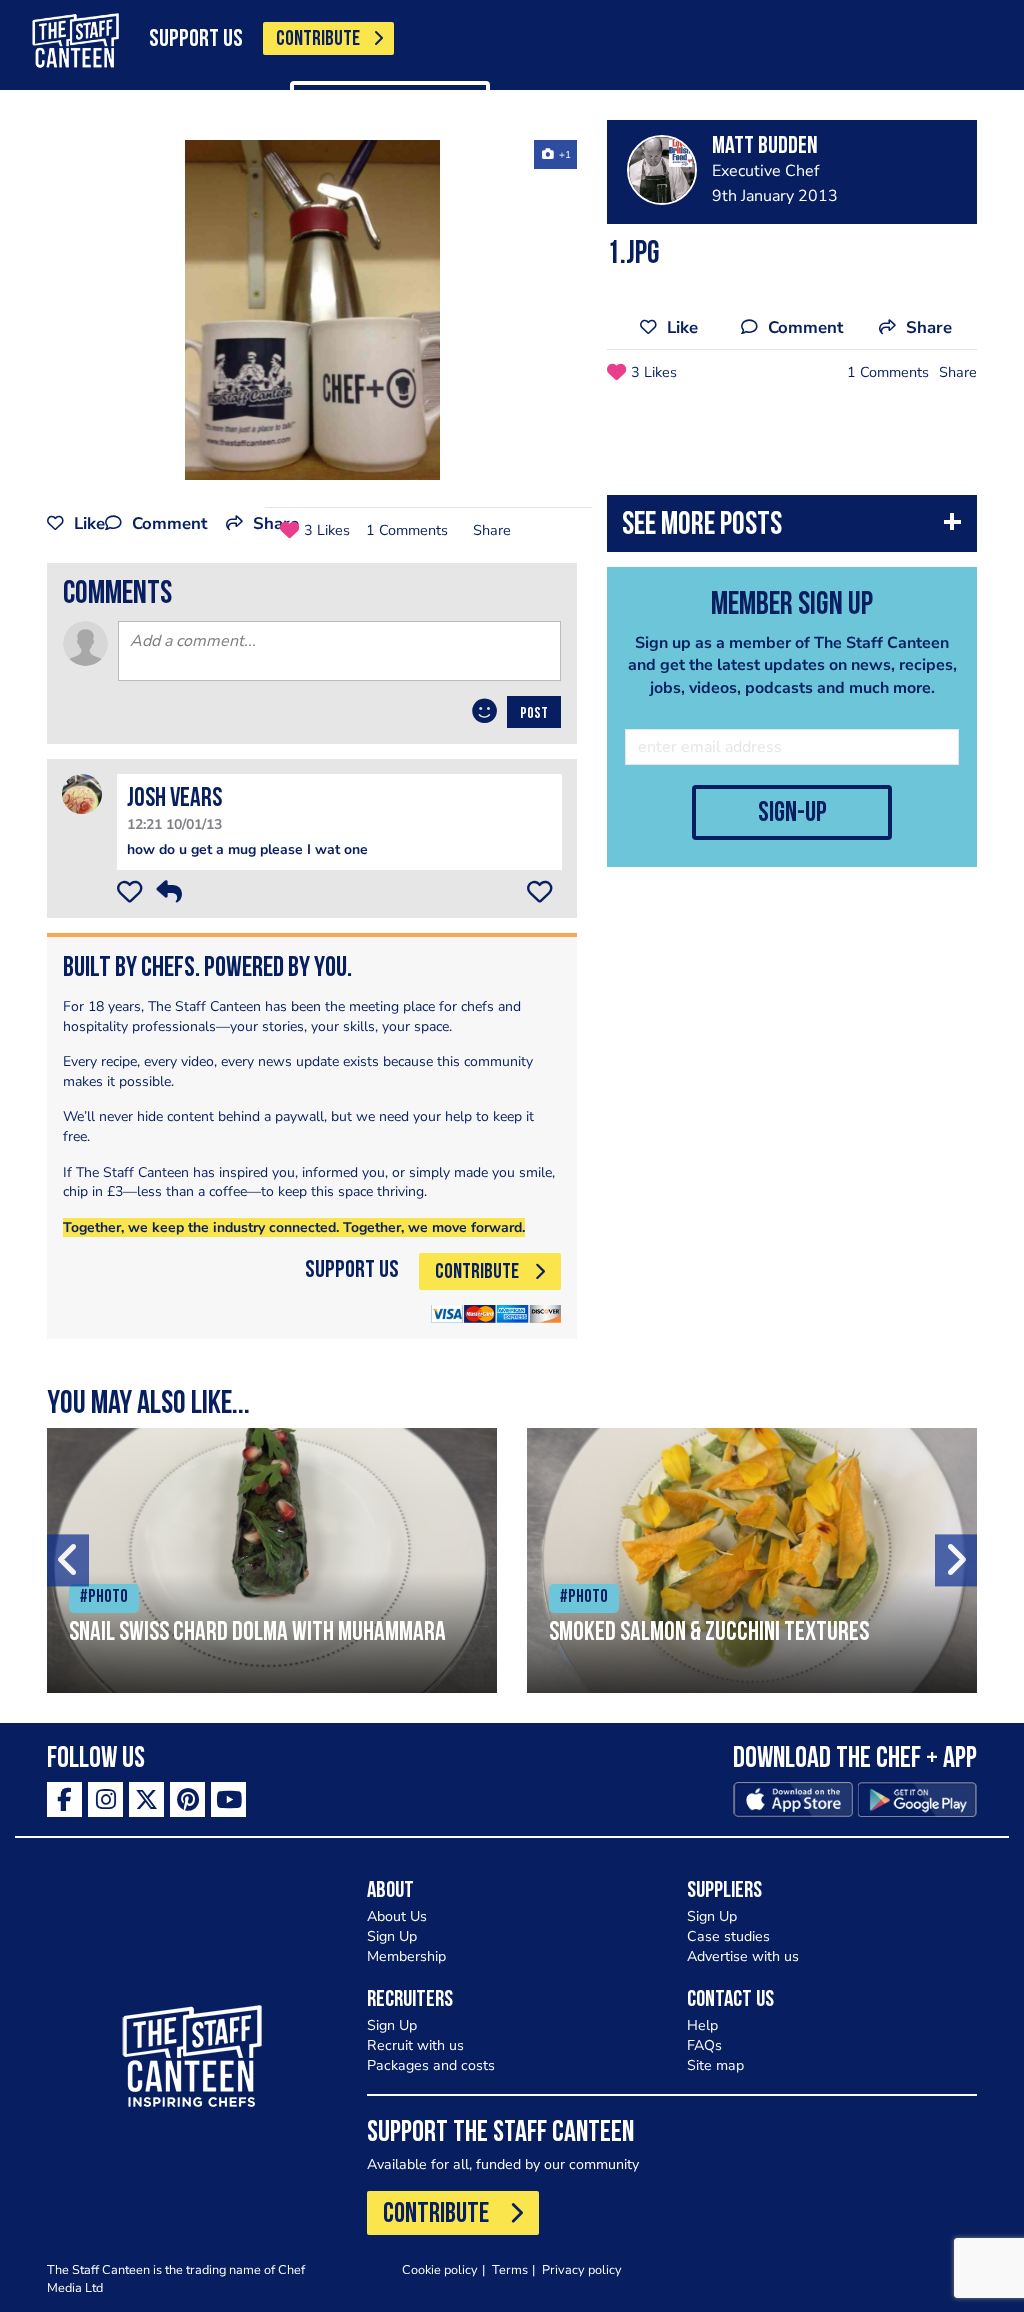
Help (702, 2025)
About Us (397, 1916)
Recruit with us (415, 2045)
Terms (510, 2269)
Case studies (728, 1936)
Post (534, 714)
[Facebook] (64, 1799)
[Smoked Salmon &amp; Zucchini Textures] (752, 1560)
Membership (406, 1956)
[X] (146, 1799)
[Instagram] (105, 1799)
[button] (792, 528)
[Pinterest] (187, 1799)
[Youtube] (228, 1799)
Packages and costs (431, 2065)
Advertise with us (743, 1956)
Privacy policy (582, 2269)
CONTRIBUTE (318, 39)
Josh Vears (174, 799)
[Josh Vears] (82, 793)
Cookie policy (440, 2269)
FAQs (704, 2045)
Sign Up (392, 1936)
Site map (715, 2065)
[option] (312, 310)
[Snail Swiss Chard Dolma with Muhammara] (272, 1560)
